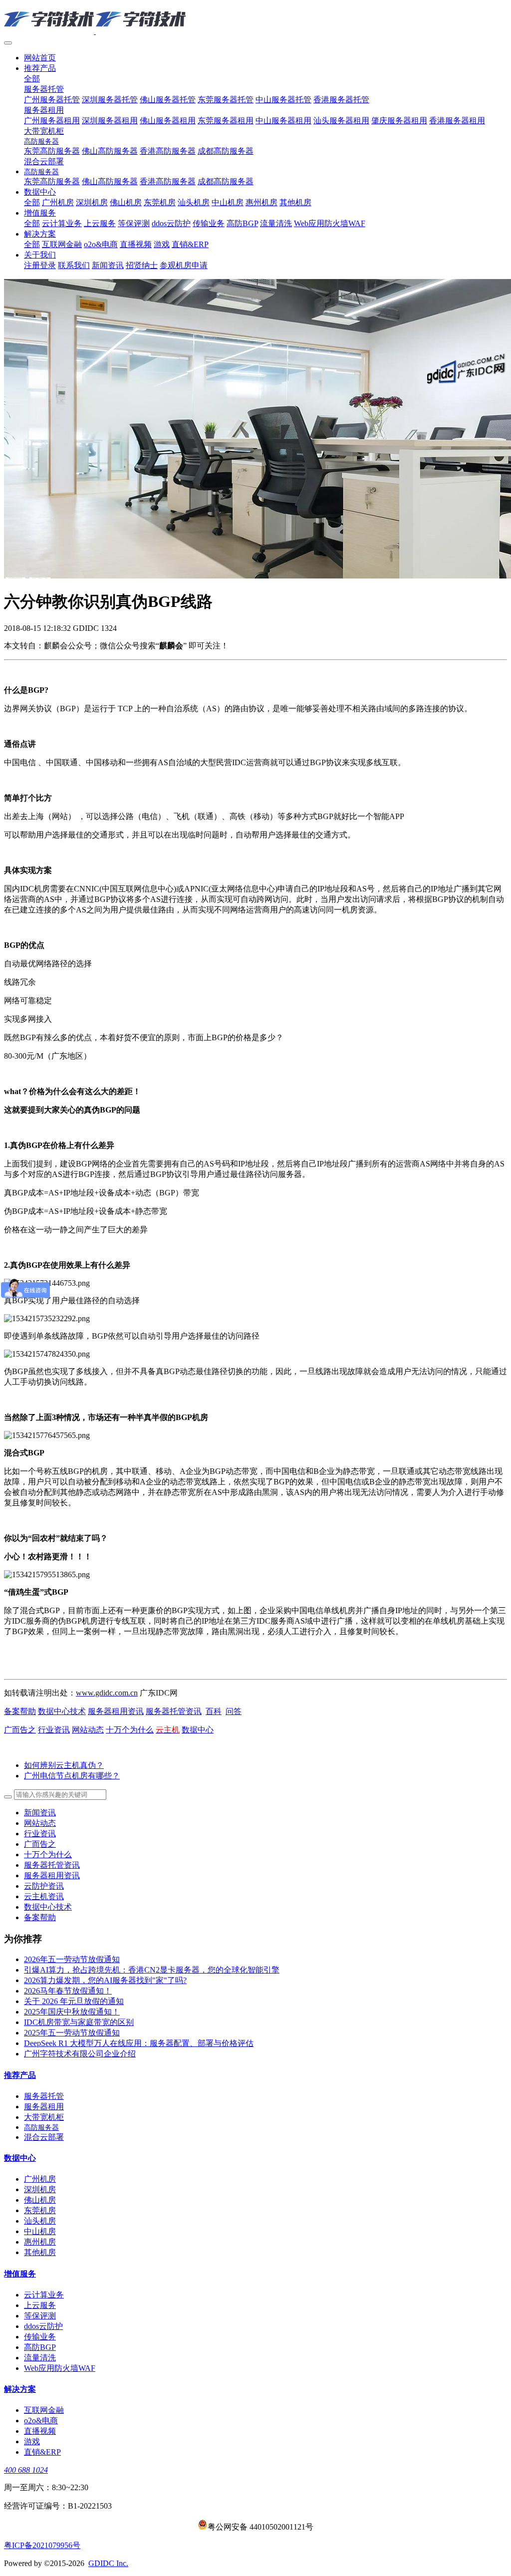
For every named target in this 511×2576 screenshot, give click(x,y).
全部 (32, 79)
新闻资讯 (40, 1813)
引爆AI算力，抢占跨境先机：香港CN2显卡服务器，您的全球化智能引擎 (152, 1970)
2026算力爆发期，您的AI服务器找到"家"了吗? (105, 1980)
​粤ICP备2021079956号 (42, 2545)
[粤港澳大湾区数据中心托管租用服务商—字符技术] (255, 20)
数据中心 (198, 1730)
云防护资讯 (44, 1886)
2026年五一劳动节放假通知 (72, 1959)
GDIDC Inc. (108, 2563)
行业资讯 (54, 1730)
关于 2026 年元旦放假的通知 (74, 2001)
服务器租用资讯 (116, 1711)
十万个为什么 (130, 1730)
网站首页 (40, 58)
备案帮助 (20, 1711)
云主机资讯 (44, 1896)
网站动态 (88, 1730)
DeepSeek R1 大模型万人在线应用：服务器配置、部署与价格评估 (139, 2043)
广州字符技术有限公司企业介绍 (80, 2054)
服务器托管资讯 (174, 1711)
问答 (234, 1711)
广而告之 (20, 1730)
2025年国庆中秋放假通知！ (72, 2012)
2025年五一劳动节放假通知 (72, 2033)
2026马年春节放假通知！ (68, 1991)
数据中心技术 (62, 1711)
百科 (214, 1711)
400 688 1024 (26, 2470)
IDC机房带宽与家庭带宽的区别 (79, 2022)
